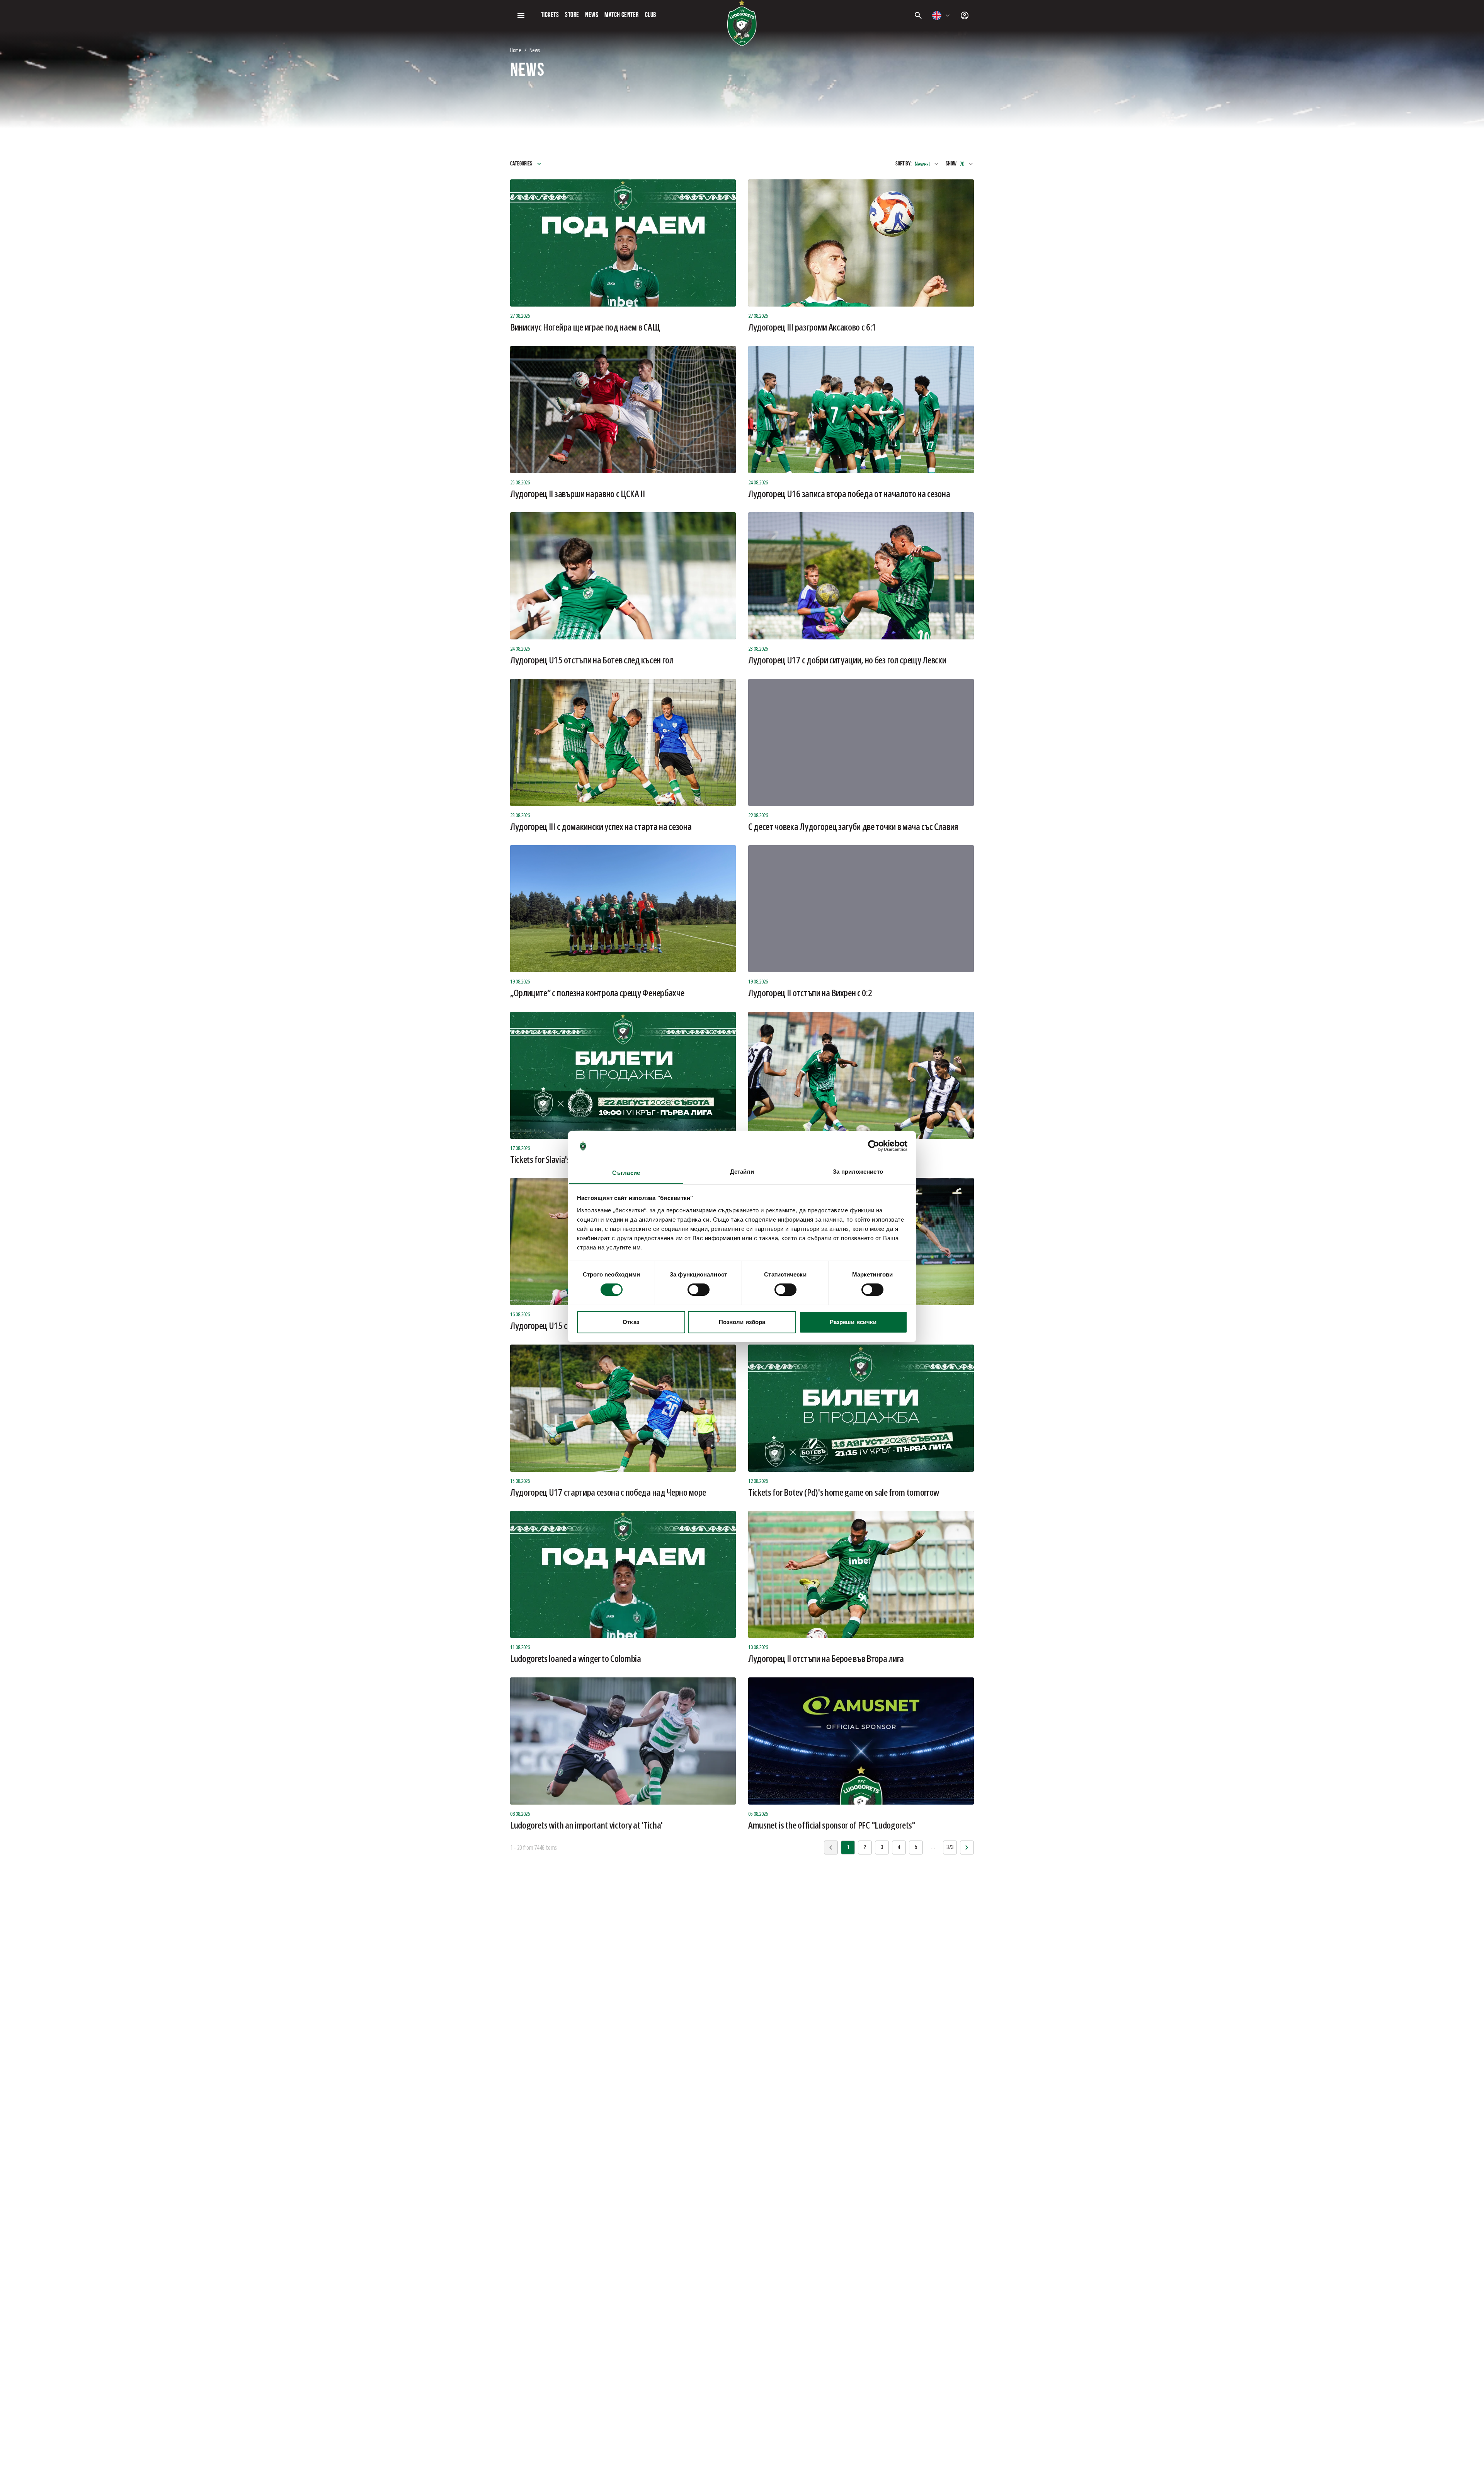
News (592, 15)
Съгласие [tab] (626, 1172)
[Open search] (918, 15)
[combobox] (941, 15)
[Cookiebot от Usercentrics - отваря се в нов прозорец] (874, 1146)
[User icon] (965, 15)
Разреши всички (853, 1322)
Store (572, 15)
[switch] (699, 1290)
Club (651, 15)
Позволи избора (742, 1322)
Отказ (631, 1322)
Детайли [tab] (742, 1171)
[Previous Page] (967, 1848)
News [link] (535, 50)
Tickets (550, 15)
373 (950, 1848)
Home (516, 50)
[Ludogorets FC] (742, 23)
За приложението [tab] (858, 1171)
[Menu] (521, 15)
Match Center (621, 15)
